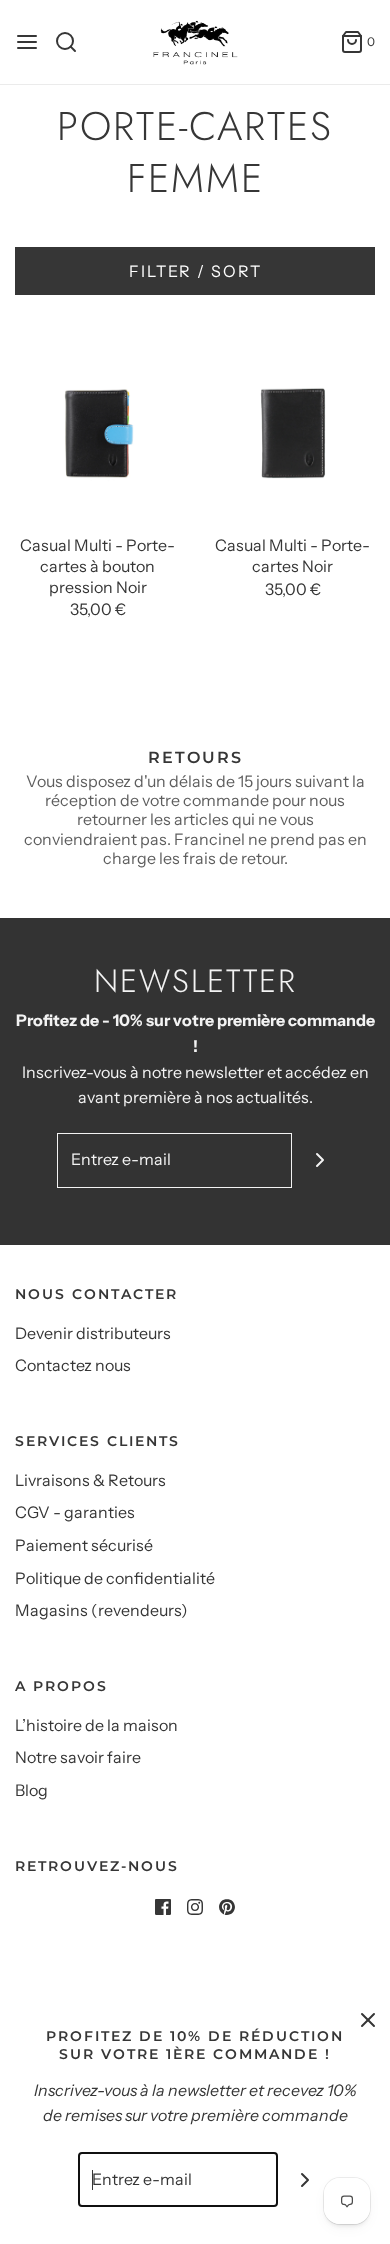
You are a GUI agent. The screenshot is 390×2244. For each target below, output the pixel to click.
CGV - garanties (75, 1512)
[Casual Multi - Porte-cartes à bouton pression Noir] (97, 426)
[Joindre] (319, 1160)
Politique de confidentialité (115, 1578)
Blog (31, 1790)
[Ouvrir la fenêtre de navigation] (27, 42)
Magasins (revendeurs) (101, 1610)
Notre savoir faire (78, 1757)
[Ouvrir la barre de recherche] (73, 42)
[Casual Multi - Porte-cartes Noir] (292, 426)
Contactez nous (73, 1365)
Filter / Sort (195, 271)
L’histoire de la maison (96, 1725)
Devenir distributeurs (93, 1333)
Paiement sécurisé (84, 1545)
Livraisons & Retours (90, 1480)
